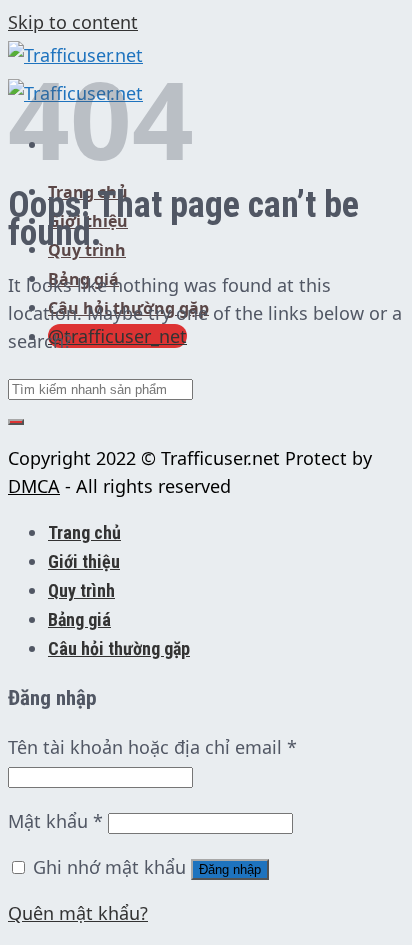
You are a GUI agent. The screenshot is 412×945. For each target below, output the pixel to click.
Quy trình (87, 250)
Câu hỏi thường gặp (119, 648)
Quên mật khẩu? (78, 913)
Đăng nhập (230, 869)
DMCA (34, 486)
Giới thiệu (84, 561)
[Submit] (16, 422)
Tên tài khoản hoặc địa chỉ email (152, 747)
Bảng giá (79, 619)
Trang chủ (84, 532)
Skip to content (73, 22)
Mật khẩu (55, 821)
